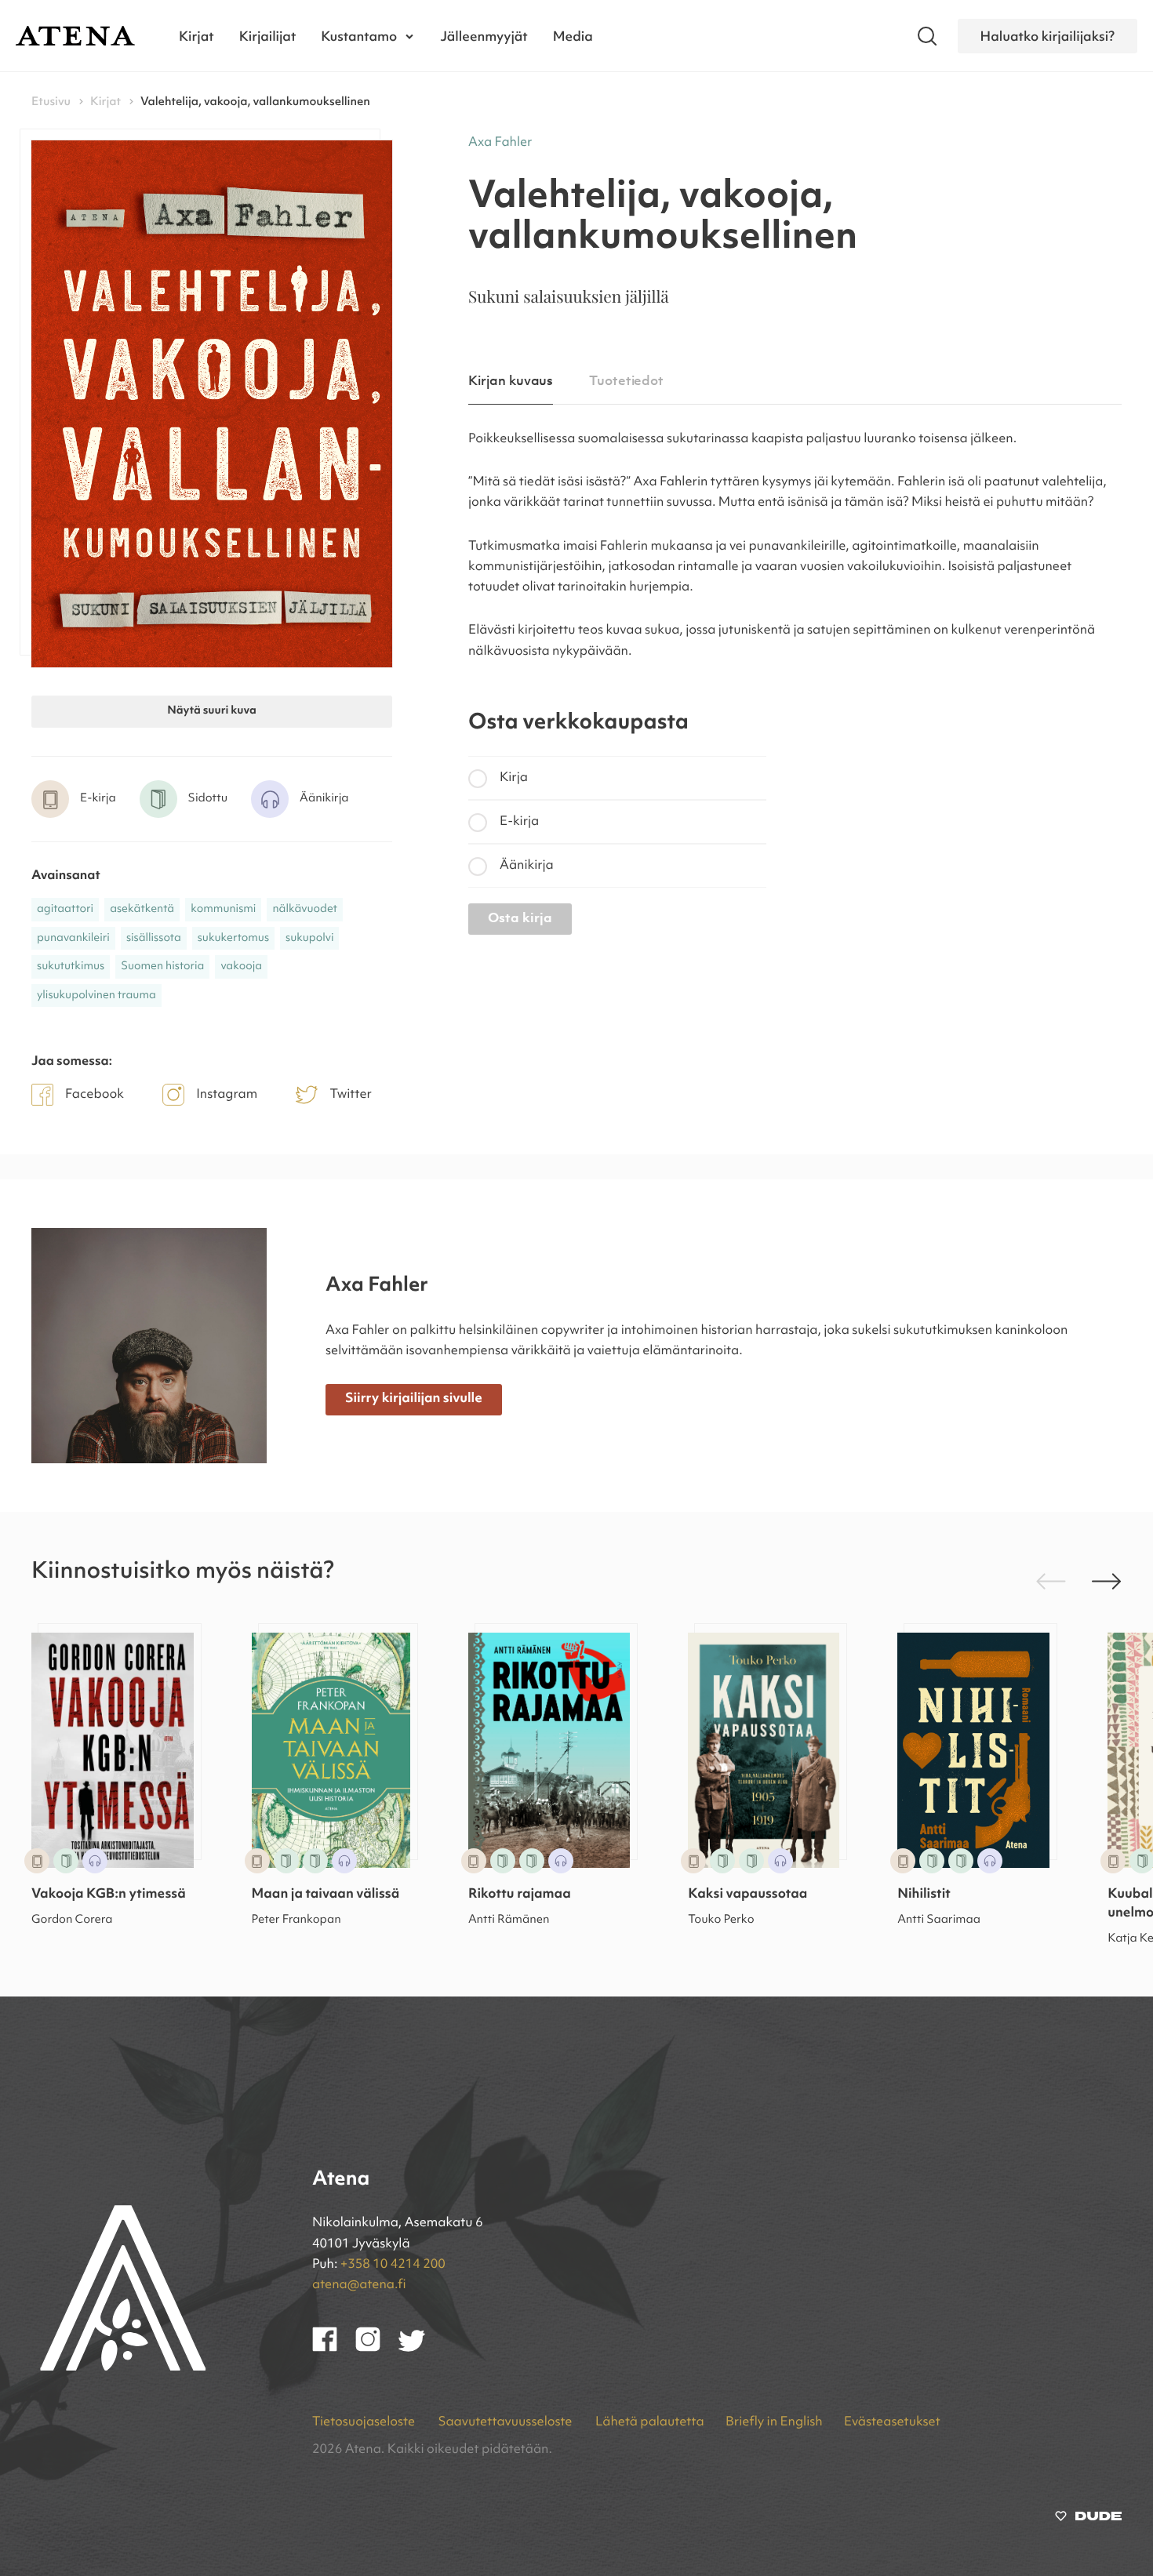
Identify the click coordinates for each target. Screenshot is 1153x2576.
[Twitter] (419, 2349)
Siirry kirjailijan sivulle (414, 1399)
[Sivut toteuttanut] (1088, 2520)
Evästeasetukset (892, 2422)
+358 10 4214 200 (393, 2265)
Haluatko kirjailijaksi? (1048, 36)
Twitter (351, 1095)
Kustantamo (359, 36)
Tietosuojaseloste (365, 2422)
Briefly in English (774, 2422)
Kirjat (196, 36)
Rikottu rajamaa (520, 1895)
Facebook (95, 1095)
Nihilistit (924, 1895)
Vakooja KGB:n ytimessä (109, 1895)
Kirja (514, 778)
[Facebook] (334, 2349)
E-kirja (519, 822)
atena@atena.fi (359, 2285)
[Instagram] (377, 2349)
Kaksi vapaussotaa (747, 1895)
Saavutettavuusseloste (506, 2422)
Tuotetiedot (626, 381)
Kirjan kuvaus (511, 381)
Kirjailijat (268, 36)
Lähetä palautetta (650, 2422)
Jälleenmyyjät (484, 36)
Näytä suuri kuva (211, 711)
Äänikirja (527, 866)
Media (573, 36)
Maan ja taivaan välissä (326, 1895)
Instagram (227, 1095)
